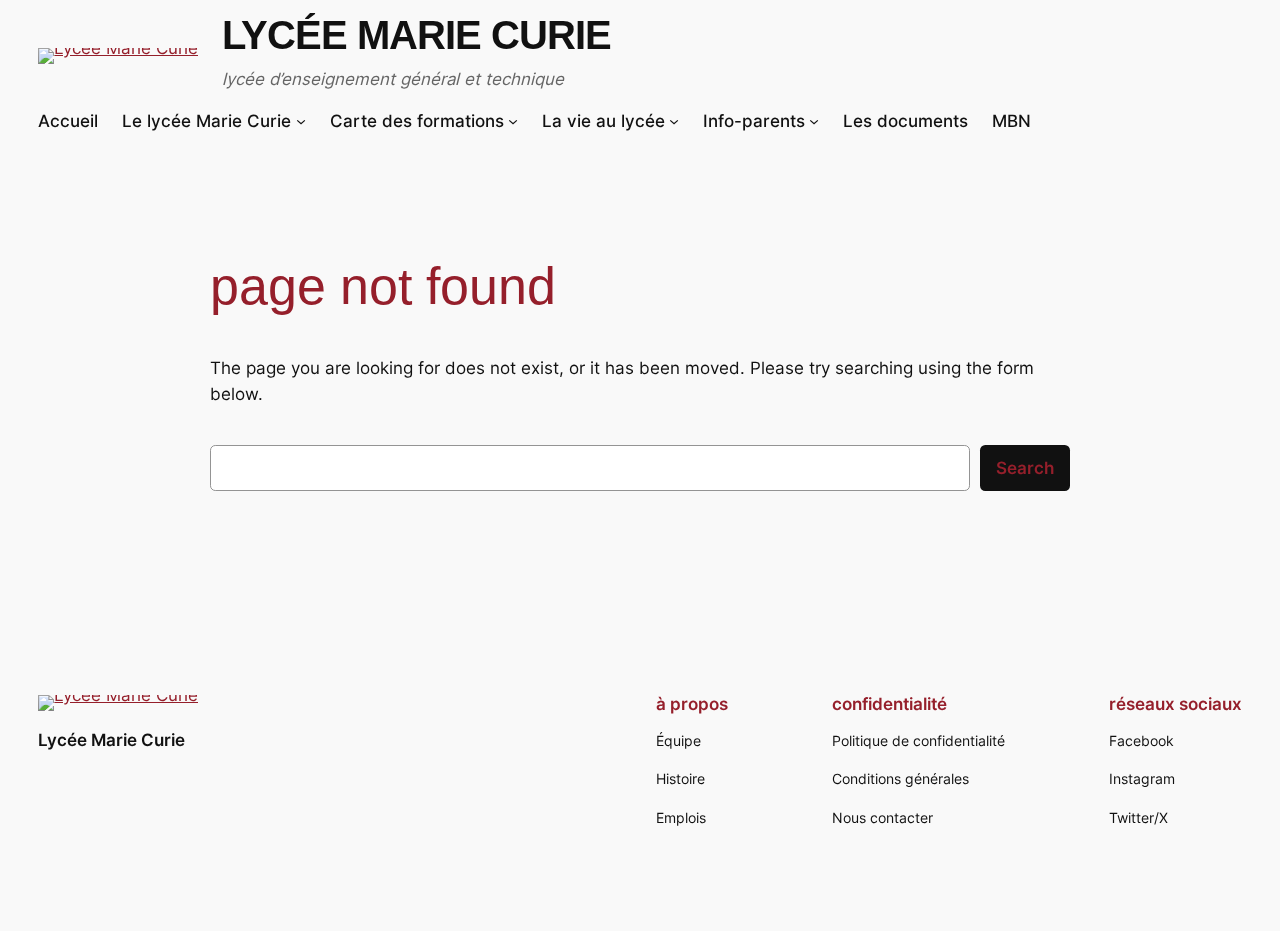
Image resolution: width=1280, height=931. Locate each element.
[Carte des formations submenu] (513, 121)
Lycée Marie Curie (416, 35)
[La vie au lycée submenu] (674, 121)
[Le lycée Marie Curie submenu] (301, 121)
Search (1025, 468)
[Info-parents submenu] (814, 121)
